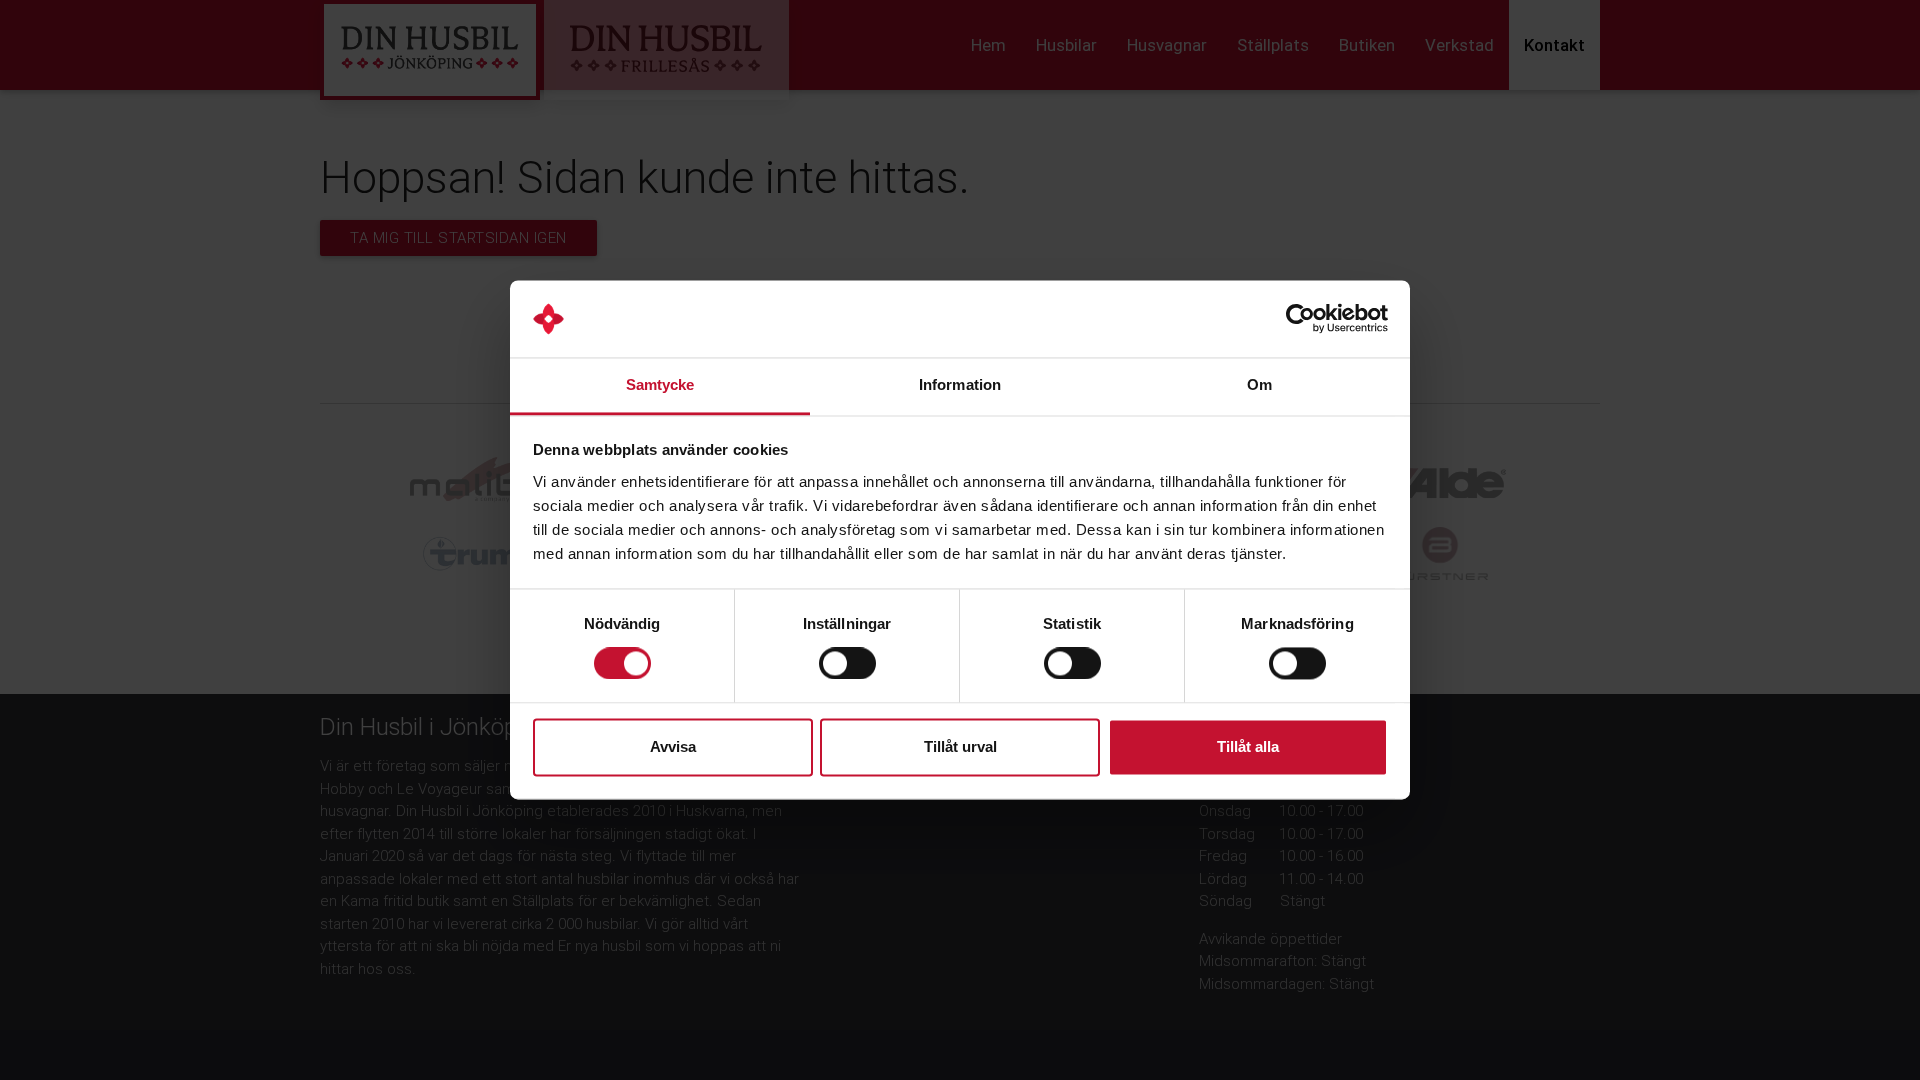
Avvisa (673, 746)
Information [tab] (960, 384)
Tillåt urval (960, 746)
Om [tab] (1259, 384)
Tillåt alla (1248, 746)
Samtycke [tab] (660, 384)
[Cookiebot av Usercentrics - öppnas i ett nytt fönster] (1300, 319)
